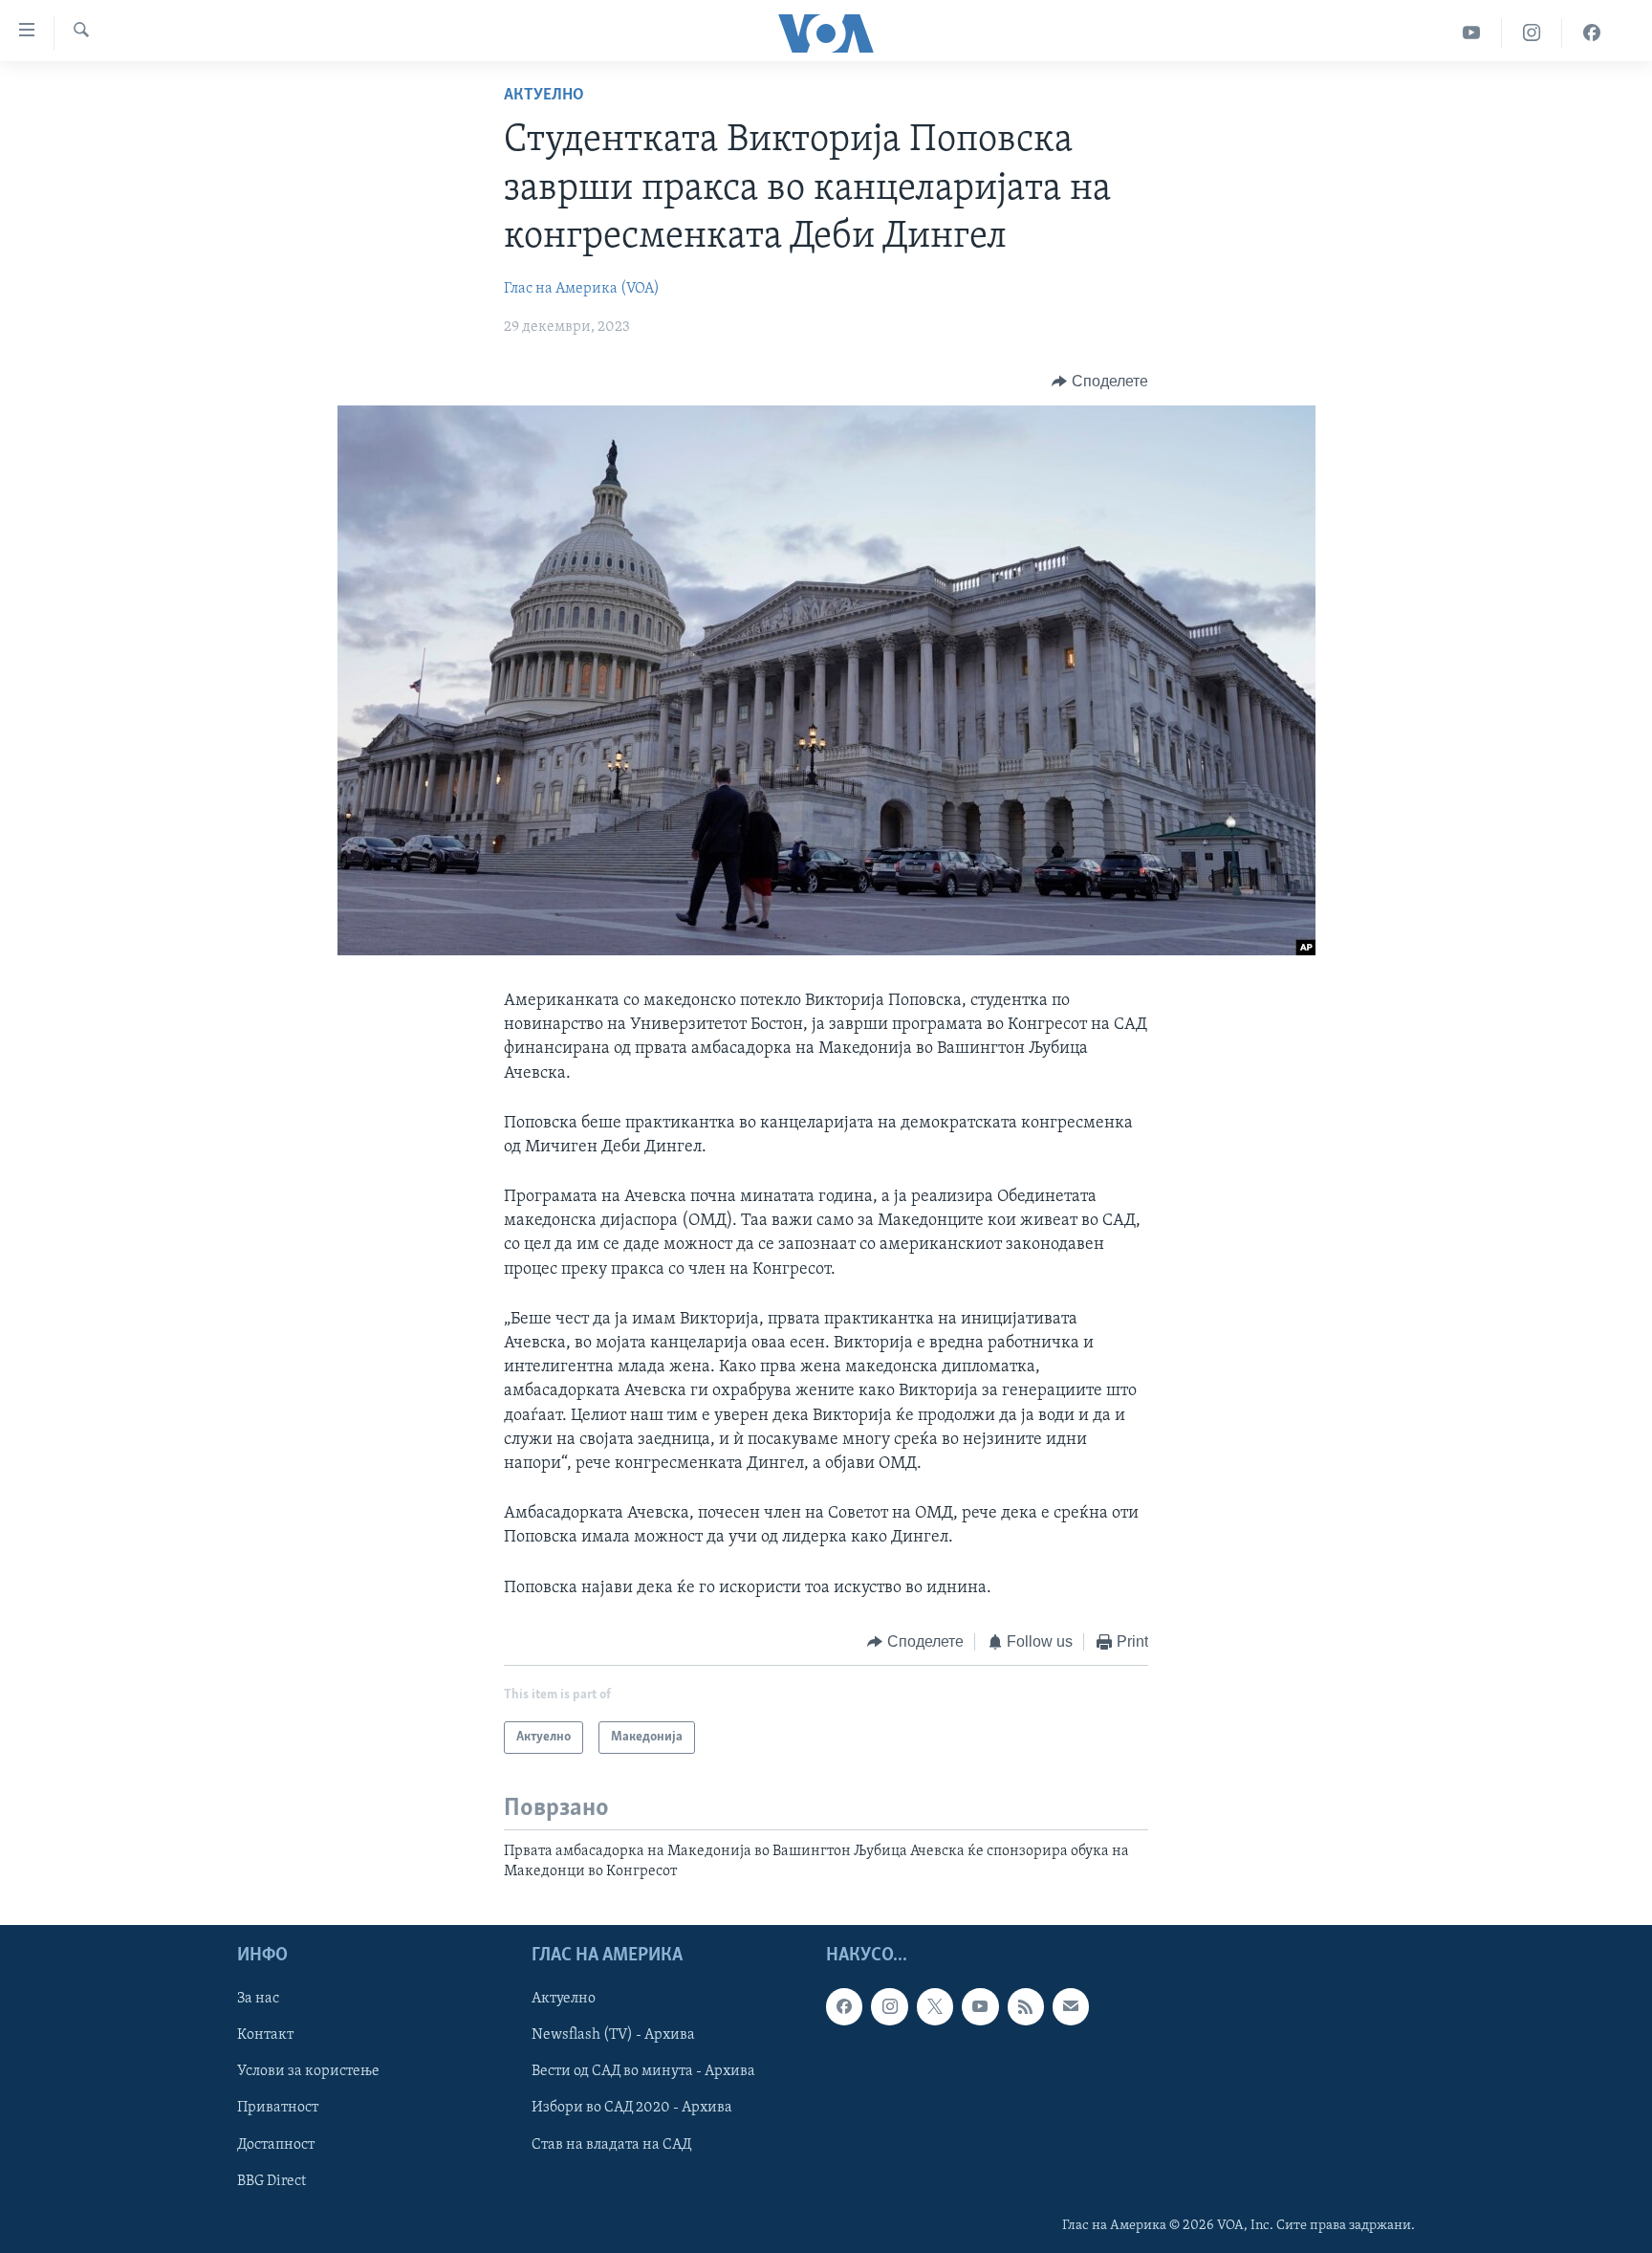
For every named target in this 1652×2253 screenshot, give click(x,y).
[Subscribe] (1071, 2006)
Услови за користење (308, 2071)
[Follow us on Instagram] (889, 2006)
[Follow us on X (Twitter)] (935, 2006)
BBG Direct (272, 2180)
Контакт (265, 2035)
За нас (258, 1999)
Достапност (276, 2144)
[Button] (1100, 382)
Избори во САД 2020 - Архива (632, 2108)
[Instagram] (1532, 33)
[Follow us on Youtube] (980, 2006)
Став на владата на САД (611, 2144)
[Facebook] (1592, 33)
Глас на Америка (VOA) (582, 289)
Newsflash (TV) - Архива (613, 2035)
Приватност (278, 2108)
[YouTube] (1472, 33)
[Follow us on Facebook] (844, 2006)
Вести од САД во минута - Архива (643, 2071)
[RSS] (1026, 2006)
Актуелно (544, 96)
